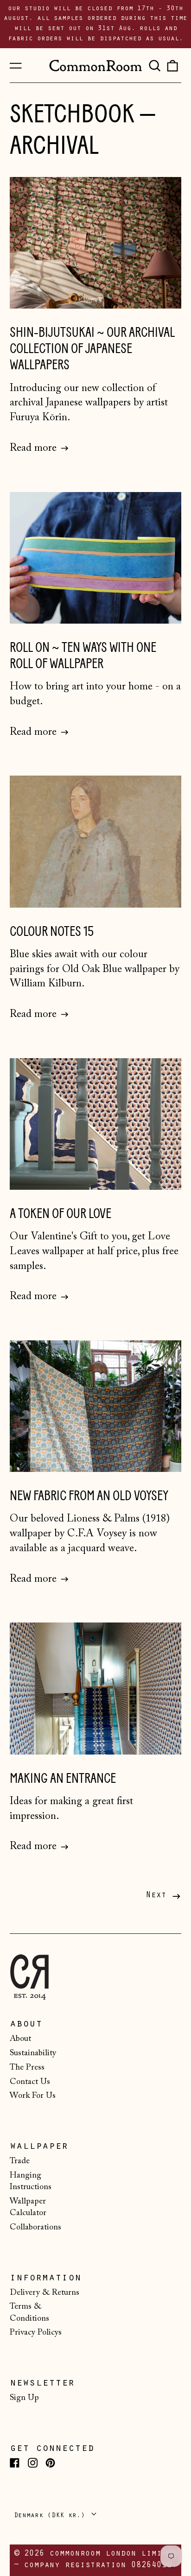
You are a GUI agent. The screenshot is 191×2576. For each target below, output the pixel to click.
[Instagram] (33, 2463)
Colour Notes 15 (52, 931)
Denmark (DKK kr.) (51, 2516)
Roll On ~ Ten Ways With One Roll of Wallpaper (83, 656)
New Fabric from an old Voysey (89, 1496)
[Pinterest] (50, 2463)
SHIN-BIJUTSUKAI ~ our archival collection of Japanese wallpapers (92, 349)
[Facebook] (15, 2463)
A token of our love (60, 1214)
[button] (154, 65)
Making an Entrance (63, 1778)
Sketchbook (72, 114)
